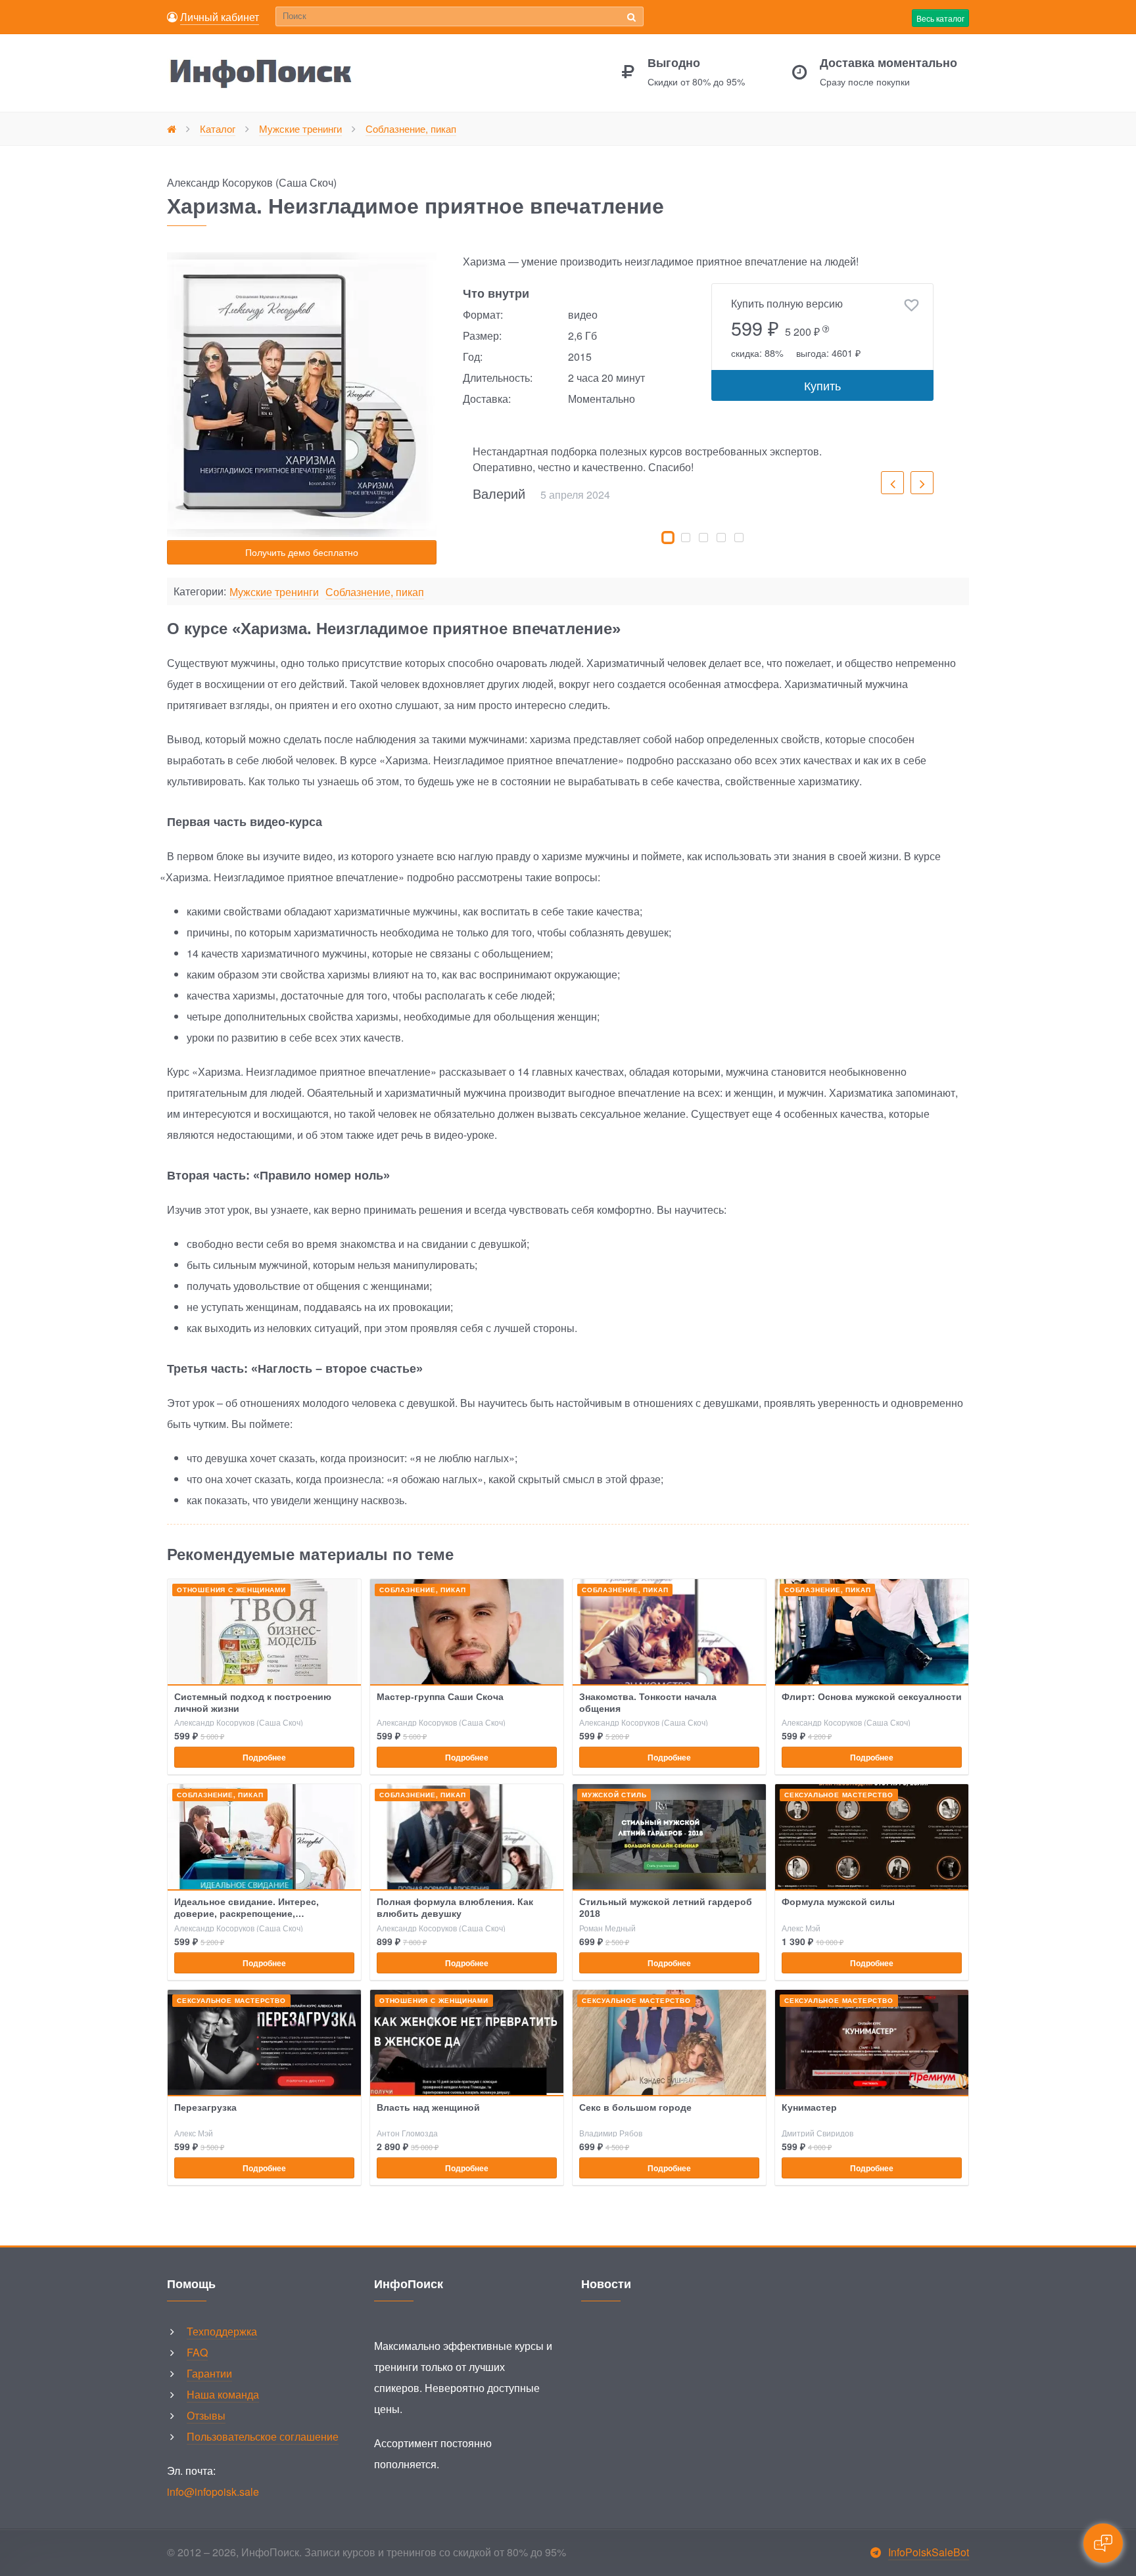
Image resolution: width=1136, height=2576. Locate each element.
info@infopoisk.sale (213, 2492)
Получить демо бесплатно (302, 552)
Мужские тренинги (274, 592)
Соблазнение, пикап (375, 592)
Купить (822, 385)
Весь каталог (940, 18)
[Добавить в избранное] (911, 306)
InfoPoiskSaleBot (929, 2552)
